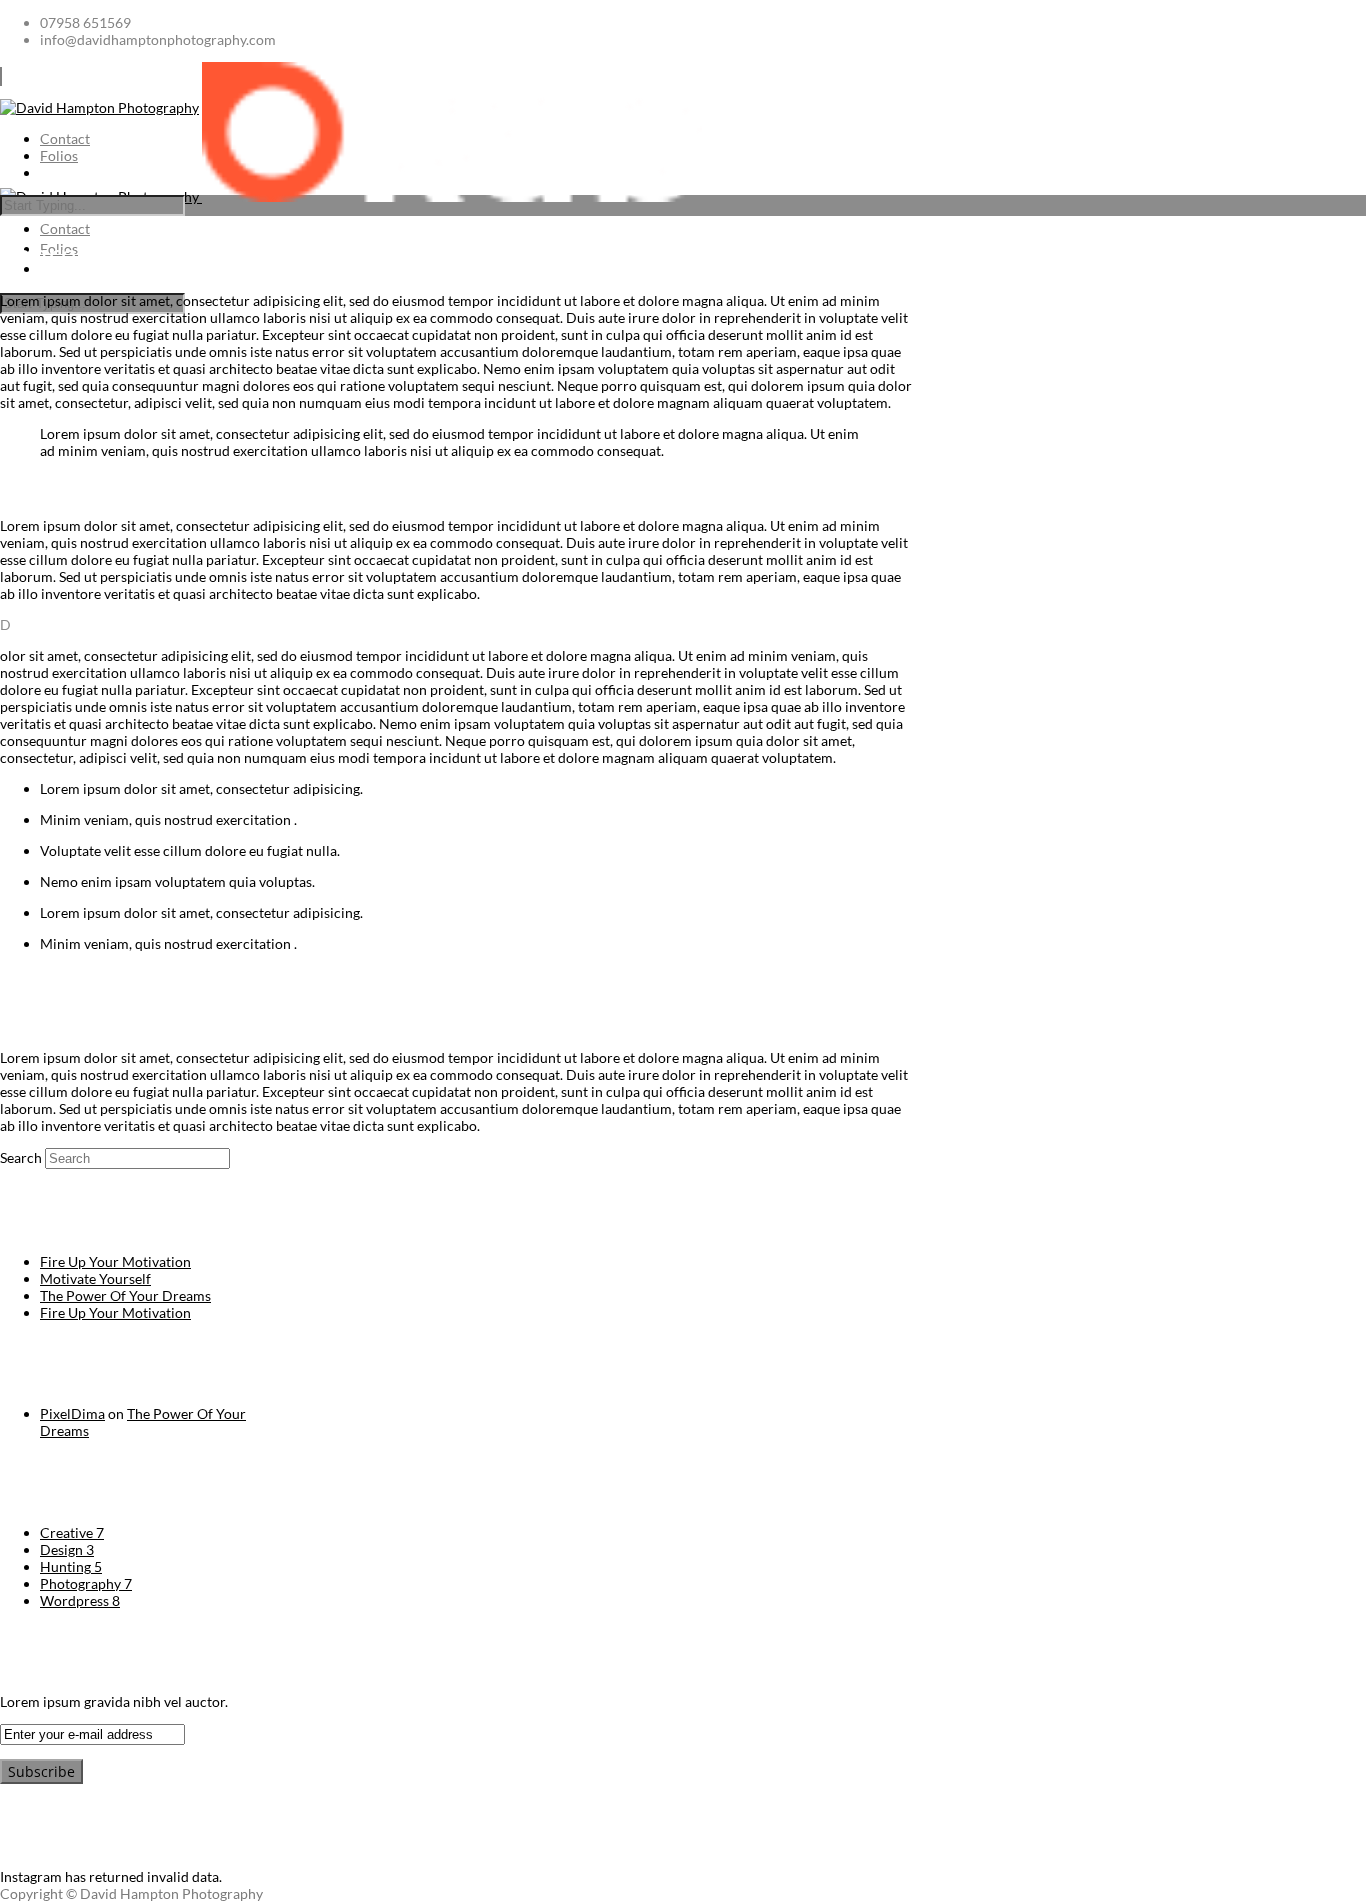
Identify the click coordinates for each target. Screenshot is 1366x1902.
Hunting (71, 1566)
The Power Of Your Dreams (125, 1295)
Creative (72, 1532)
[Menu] (1, 76)
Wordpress (80, 1600)
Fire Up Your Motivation (115, 1261)
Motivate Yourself (95, 1278)
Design (67, 1549)
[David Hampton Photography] (351, 196)
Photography (86, 1583)
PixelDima (72, 1413)
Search (21, 1157)
